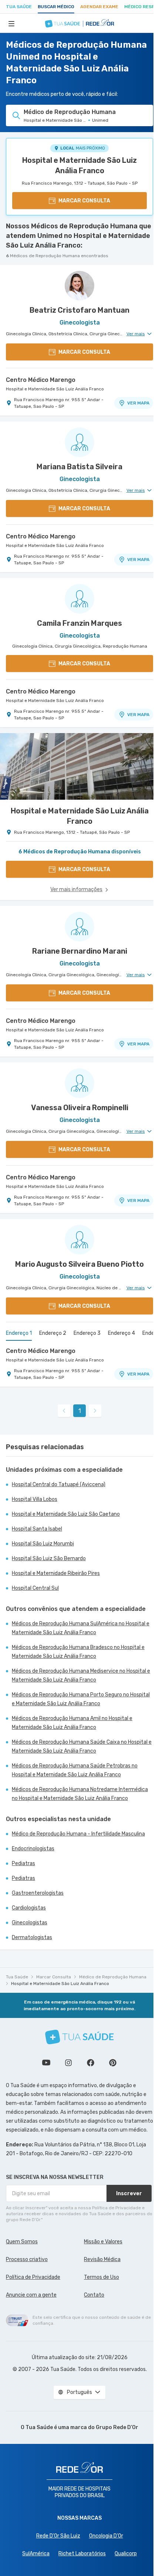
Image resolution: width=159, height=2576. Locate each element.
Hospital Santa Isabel (37, 1529)
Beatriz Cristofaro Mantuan (79, 310)
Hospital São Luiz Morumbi (43, 1544)
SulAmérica (36, 2554)
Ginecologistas (30, 1923)
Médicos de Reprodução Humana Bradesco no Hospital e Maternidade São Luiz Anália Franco (78, 1652)
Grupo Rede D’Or (117, 2427)
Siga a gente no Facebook (91, 2063)
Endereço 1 (19, 1333)
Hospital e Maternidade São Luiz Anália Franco (79, 165)
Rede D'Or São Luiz (58, 2536)
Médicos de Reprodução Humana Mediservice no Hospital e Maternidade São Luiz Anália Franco (81, 1675)
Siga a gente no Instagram (68, 2063)
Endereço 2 (53, 1333)
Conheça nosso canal (46, 2063)
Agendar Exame (99, 7)
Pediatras (23, 1863)
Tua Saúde (19, 7)
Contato (94, 2295)
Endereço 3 (87, 1333)
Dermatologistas (32, 1937)
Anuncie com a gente (31, 2295)
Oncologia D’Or (106, 2536)
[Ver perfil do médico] (79, 286)
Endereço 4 (121, 1333)
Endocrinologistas (33, 1849)
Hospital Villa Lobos (35, 1499)
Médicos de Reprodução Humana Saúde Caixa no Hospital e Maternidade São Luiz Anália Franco (82, 1747)
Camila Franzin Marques (79, 623)
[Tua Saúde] (79, 2037)
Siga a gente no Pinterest (113, 2063)
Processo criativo (27, 2259)
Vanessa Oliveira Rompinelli (80, 1108)
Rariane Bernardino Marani (80, 951)
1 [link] (80, 1411)
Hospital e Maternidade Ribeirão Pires (56, 1573)
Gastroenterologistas (38, 1893)
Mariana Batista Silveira (79, 467)
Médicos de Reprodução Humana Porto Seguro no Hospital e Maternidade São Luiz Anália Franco (81, 1699)
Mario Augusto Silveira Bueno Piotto (79, 1264)
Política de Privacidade (33, 2277)
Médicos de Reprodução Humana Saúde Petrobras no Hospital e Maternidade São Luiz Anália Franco (75, 1770)
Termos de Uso (102, 2277)
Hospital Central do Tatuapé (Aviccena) (59, 1485)
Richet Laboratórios (82, 2554)
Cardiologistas (29, 1908)
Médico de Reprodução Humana (113, 1977)
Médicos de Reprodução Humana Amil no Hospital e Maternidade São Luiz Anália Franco (72, 1723)
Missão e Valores (103, 2242)
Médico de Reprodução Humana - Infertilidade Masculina (78, 1834)
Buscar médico (56, 7)
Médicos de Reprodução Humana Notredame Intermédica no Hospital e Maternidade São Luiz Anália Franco (80, 1794)
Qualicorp (126, 2554)
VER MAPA (138, 403)
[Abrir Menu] (11, 23)
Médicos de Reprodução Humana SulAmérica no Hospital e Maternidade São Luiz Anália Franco (81, 1628)
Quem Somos (22, 2242)
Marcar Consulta (54, 1977)
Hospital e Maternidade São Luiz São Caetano (66, 1514)
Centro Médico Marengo (41, 380)
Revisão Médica (102, 2259)
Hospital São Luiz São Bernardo (49, 1559)
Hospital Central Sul (35, 1588)
